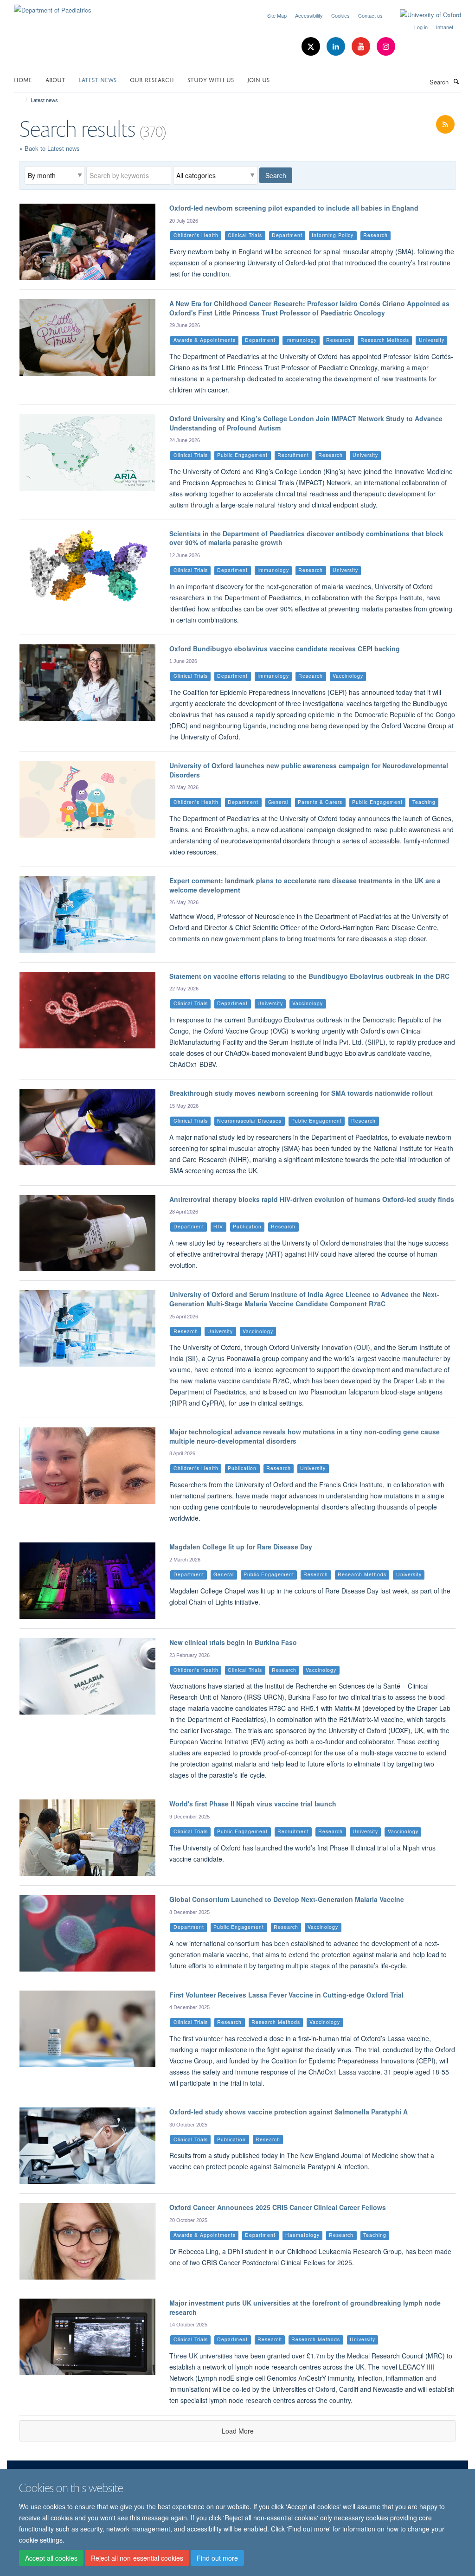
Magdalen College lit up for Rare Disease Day (241, 1547)
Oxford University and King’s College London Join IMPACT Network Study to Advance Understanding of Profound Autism (306, 423)
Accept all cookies (51, 2558)
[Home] (22, 100)
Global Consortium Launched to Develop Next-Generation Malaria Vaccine (287, 1899)
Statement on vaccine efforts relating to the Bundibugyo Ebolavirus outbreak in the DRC (309, 976)
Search (276, 175)
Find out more (217, 2558)
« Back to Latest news (50, 148)
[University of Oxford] (424, 15)
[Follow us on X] (312, 47)
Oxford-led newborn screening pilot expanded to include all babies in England (294, 208)
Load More (238, 2431)
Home (23, 79)
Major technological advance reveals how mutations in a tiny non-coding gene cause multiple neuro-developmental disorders (305, 1436)
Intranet (445, 27)
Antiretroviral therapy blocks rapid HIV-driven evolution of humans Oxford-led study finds (312, 1199)
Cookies (340, 15)
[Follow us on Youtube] (362, 47)
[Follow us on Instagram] (386, 47)
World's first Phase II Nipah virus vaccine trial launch (253, 1804)
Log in (421, 27)
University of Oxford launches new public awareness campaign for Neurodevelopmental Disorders (309, 770)
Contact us (370, 15)
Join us (258, 79)
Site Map (277, 15)
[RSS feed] (445, 125)
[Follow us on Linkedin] (337, 47)
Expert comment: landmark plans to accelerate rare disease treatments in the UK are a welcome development (305, 885)
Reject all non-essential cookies (137, 2558)
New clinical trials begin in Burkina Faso (233, 1642)
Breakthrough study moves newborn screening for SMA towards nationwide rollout (301, 1093)
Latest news (98, 79)
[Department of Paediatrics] (53, 7)
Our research (152, 79)
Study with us (211, 79)
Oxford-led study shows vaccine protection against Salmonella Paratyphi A (289, 2112)
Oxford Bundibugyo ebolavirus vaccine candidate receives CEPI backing (285, 649)
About (55, 79)
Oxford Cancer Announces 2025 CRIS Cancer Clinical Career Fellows (278, 2207)
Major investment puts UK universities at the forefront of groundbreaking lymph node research (305, 2307)
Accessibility (309, 15)
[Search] (456, 81)
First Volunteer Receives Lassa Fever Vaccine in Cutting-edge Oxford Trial (286, 1995)
